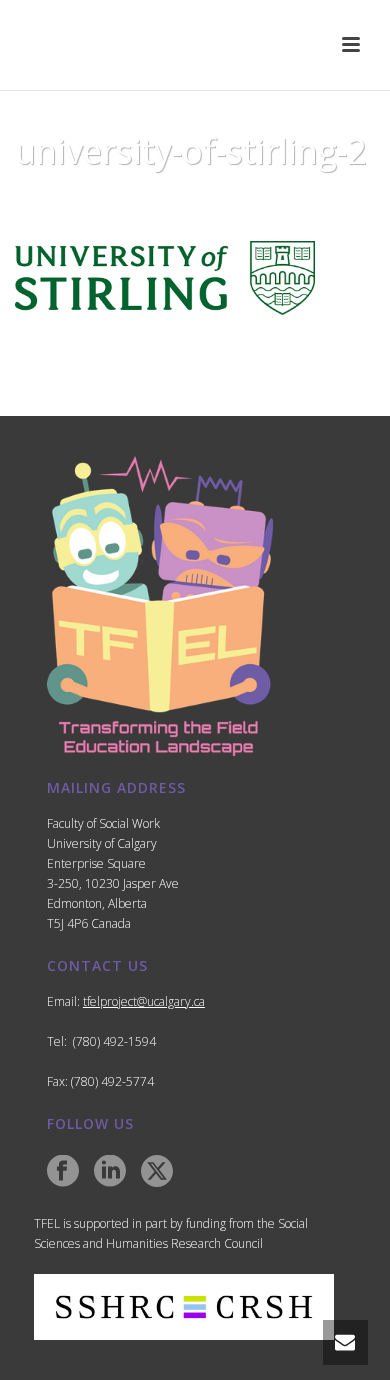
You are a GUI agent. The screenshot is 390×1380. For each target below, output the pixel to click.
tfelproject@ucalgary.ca (144, 1001)
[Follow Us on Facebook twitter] (157, 1172)
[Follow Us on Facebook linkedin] (110, 1172)
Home (66, 202)
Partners (130, 202)
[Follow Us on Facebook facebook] (63, 1172)
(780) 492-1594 (114, 1041)
